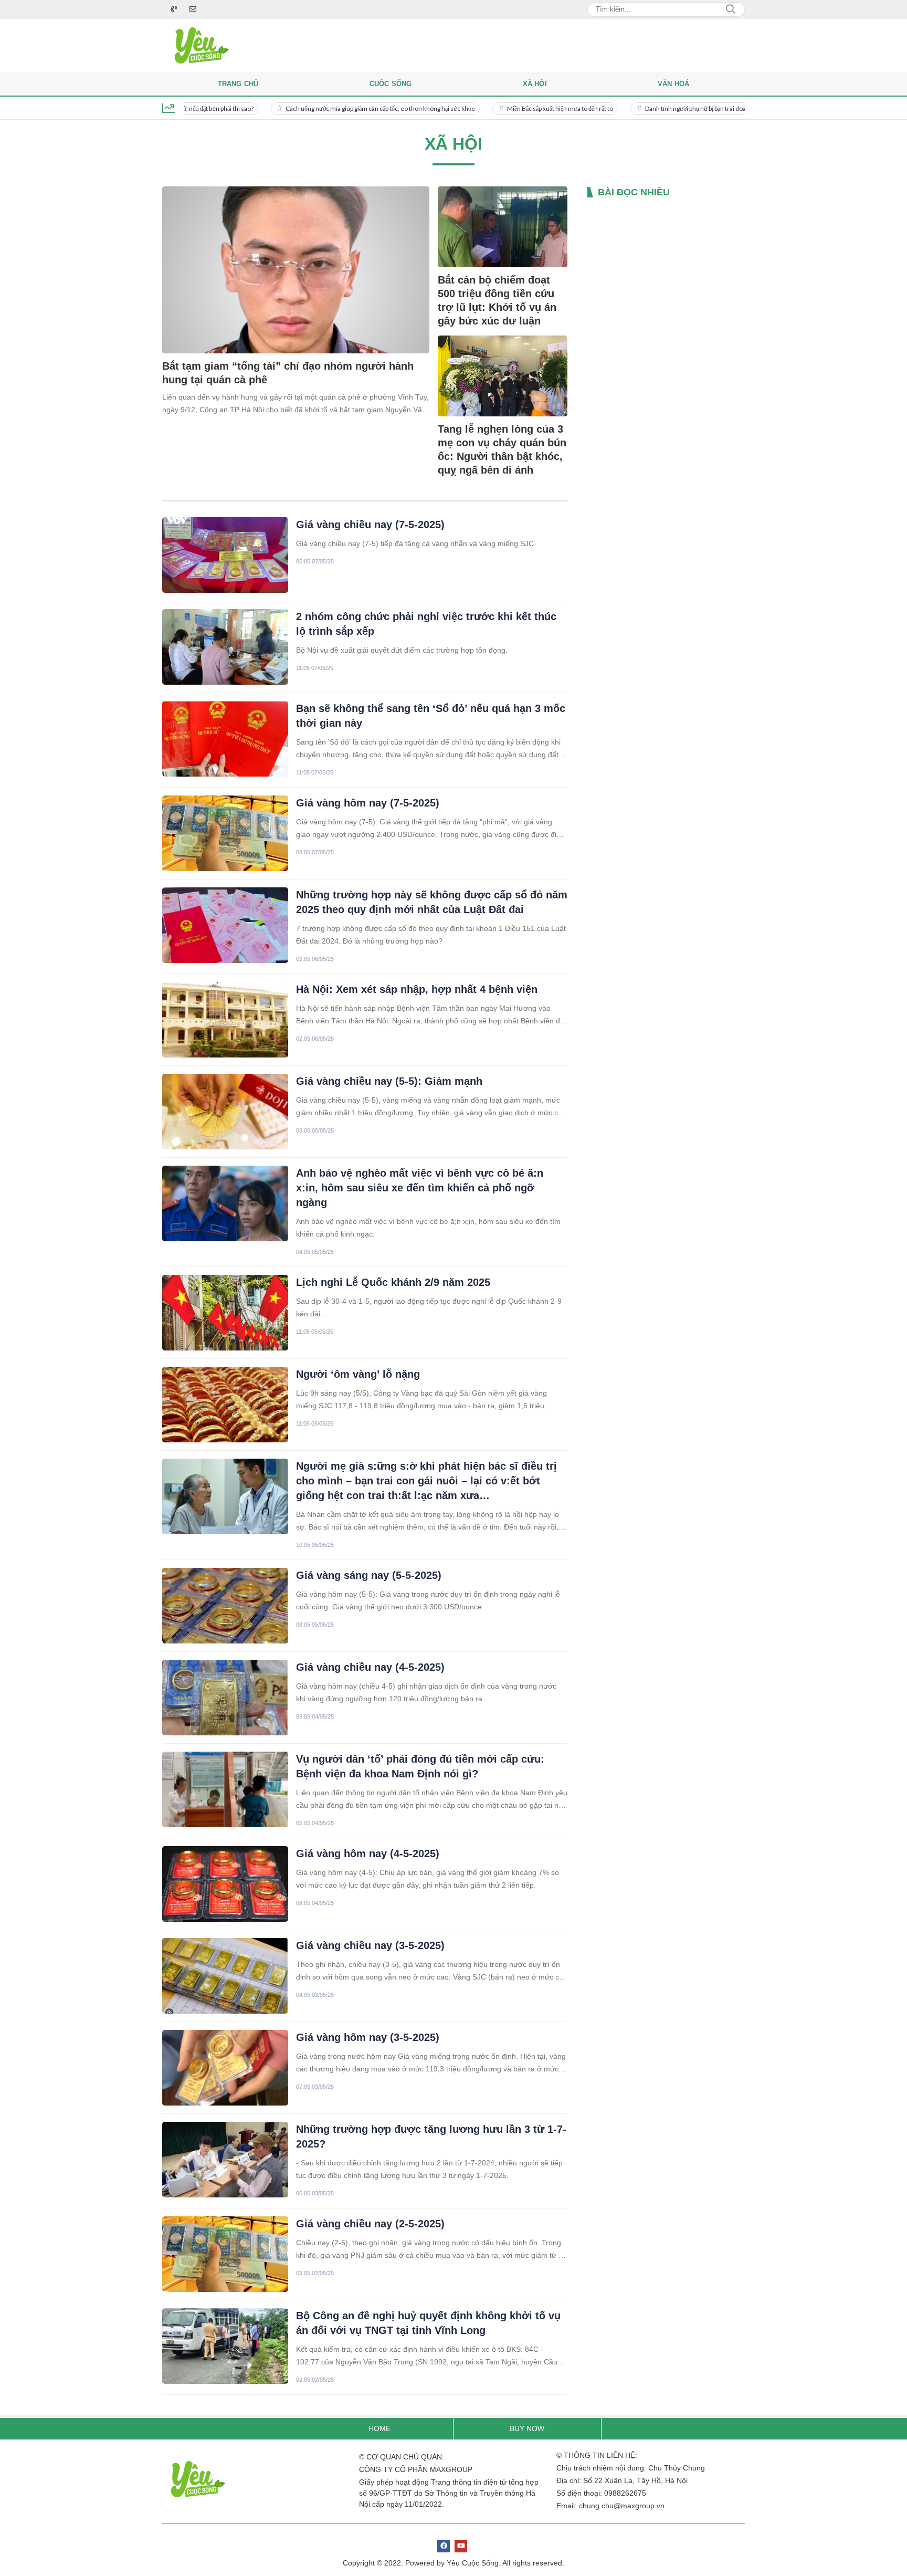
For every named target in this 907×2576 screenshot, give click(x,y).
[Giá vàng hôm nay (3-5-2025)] (225, 2068)
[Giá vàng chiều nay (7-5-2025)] (225, 555)
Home (379, 2428)
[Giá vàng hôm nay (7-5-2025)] (225, 833)
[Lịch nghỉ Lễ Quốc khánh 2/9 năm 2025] (225, 1313)
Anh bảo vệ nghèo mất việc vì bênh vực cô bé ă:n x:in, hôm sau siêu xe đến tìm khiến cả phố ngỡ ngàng (420, 1188)
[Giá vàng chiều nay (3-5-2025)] (225, 1976)
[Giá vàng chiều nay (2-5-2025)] (225, 2254)
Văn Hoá (673, 84)
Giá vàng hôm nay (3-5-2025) (368, 2037)
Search (731, 9)
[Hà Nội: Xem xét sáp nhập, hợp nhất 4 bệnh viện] (225, 1020)
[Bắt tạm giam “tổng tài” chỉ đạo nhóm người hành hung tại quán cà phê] (296, 270)
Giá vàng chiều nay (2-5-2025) (370, 2224)
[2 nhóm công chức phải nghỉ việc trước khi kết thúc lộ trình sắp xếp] (225, 647)
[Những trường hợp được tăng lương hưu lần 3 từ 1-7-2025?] (225, 2160)
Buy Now (527, 2428)
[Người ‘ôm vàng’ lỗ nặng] (225, 1405)
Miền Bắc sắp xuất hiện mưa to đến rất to (507, 108)
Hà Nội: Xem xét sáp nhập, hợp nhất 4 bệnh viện (417, 989)
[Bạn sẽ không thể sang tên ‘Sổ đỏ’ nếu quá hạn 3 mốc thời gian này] (225, 739)
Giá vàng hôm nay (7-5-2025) (368, 803)
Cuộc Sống (391, 84)
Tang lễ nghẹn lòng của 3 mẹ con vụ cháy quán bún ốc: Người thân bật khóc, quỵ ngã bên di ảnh (502, 449)
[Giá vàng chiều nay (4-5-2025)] (225, 1698)
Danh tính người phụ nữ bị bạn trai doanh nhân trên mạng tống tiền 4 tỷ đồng (693, 108)
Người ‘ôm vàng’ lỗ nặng (358, 1374)
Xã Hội (535, 84)
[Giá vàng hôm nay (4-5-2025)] (225, 1884)
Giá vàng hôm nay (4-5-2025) (368, 1854)
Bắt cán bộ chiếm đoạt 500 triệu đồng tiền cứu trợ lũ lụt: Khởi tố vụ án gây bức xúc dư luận (497, 300)
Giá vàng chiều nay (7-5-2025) (370, 525)
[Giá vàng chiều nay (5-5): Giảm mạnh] (225, 1112)
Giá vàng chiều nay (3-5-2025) (370, 1945)
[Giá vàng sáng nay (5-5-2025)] (225, 1606)
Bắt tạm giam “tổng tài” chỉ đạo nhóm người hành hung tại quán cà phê (288, 373)
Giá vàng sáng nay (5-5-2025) (369, 1575)
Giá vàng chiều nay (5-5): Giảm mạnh (389, 1081)
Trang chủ (238, 84)
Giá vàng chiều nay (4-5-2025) (370, 1667)
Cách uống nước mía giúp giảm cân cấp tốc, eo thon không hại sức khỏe (327, 108)
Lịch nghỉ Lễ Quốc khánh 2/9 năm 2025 (393, 1282)
